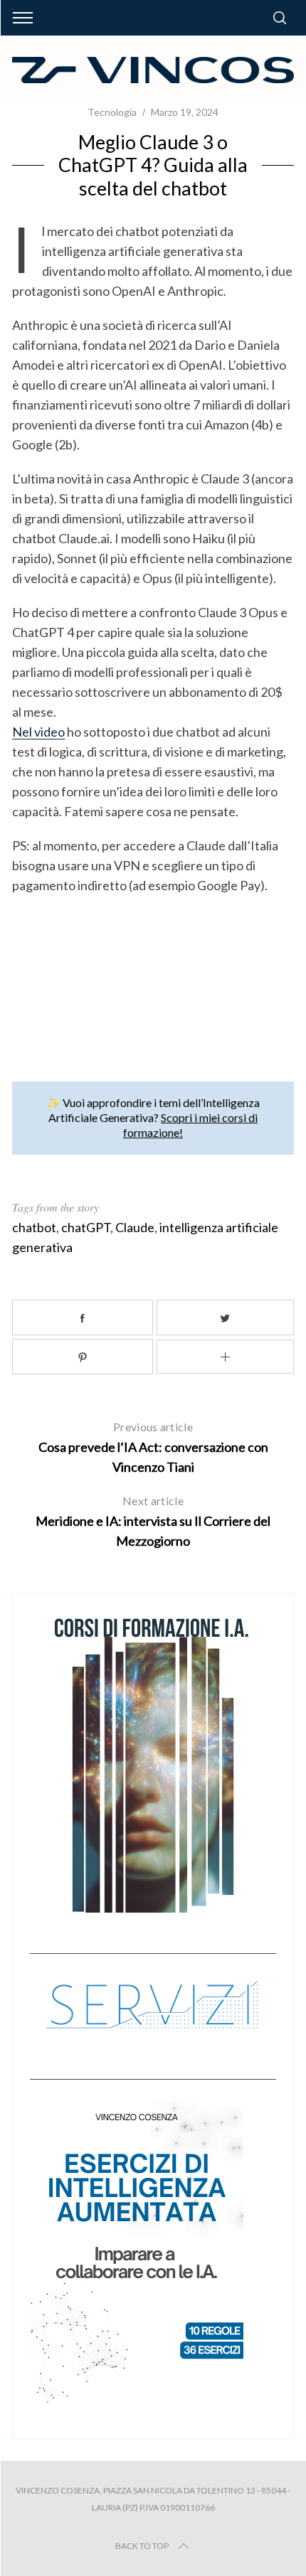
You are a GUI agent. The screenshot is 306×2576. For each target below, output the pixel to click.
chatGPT (86, 1227)
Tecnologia (112, 112)
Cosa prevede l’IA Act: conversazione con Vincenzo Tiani (153, 1447)
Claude (135, 1227)
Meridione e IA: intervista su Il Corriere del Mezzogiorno (153, 1521)
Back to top (142, 2546)
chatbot (34, 1227)
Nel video (38, 732)
